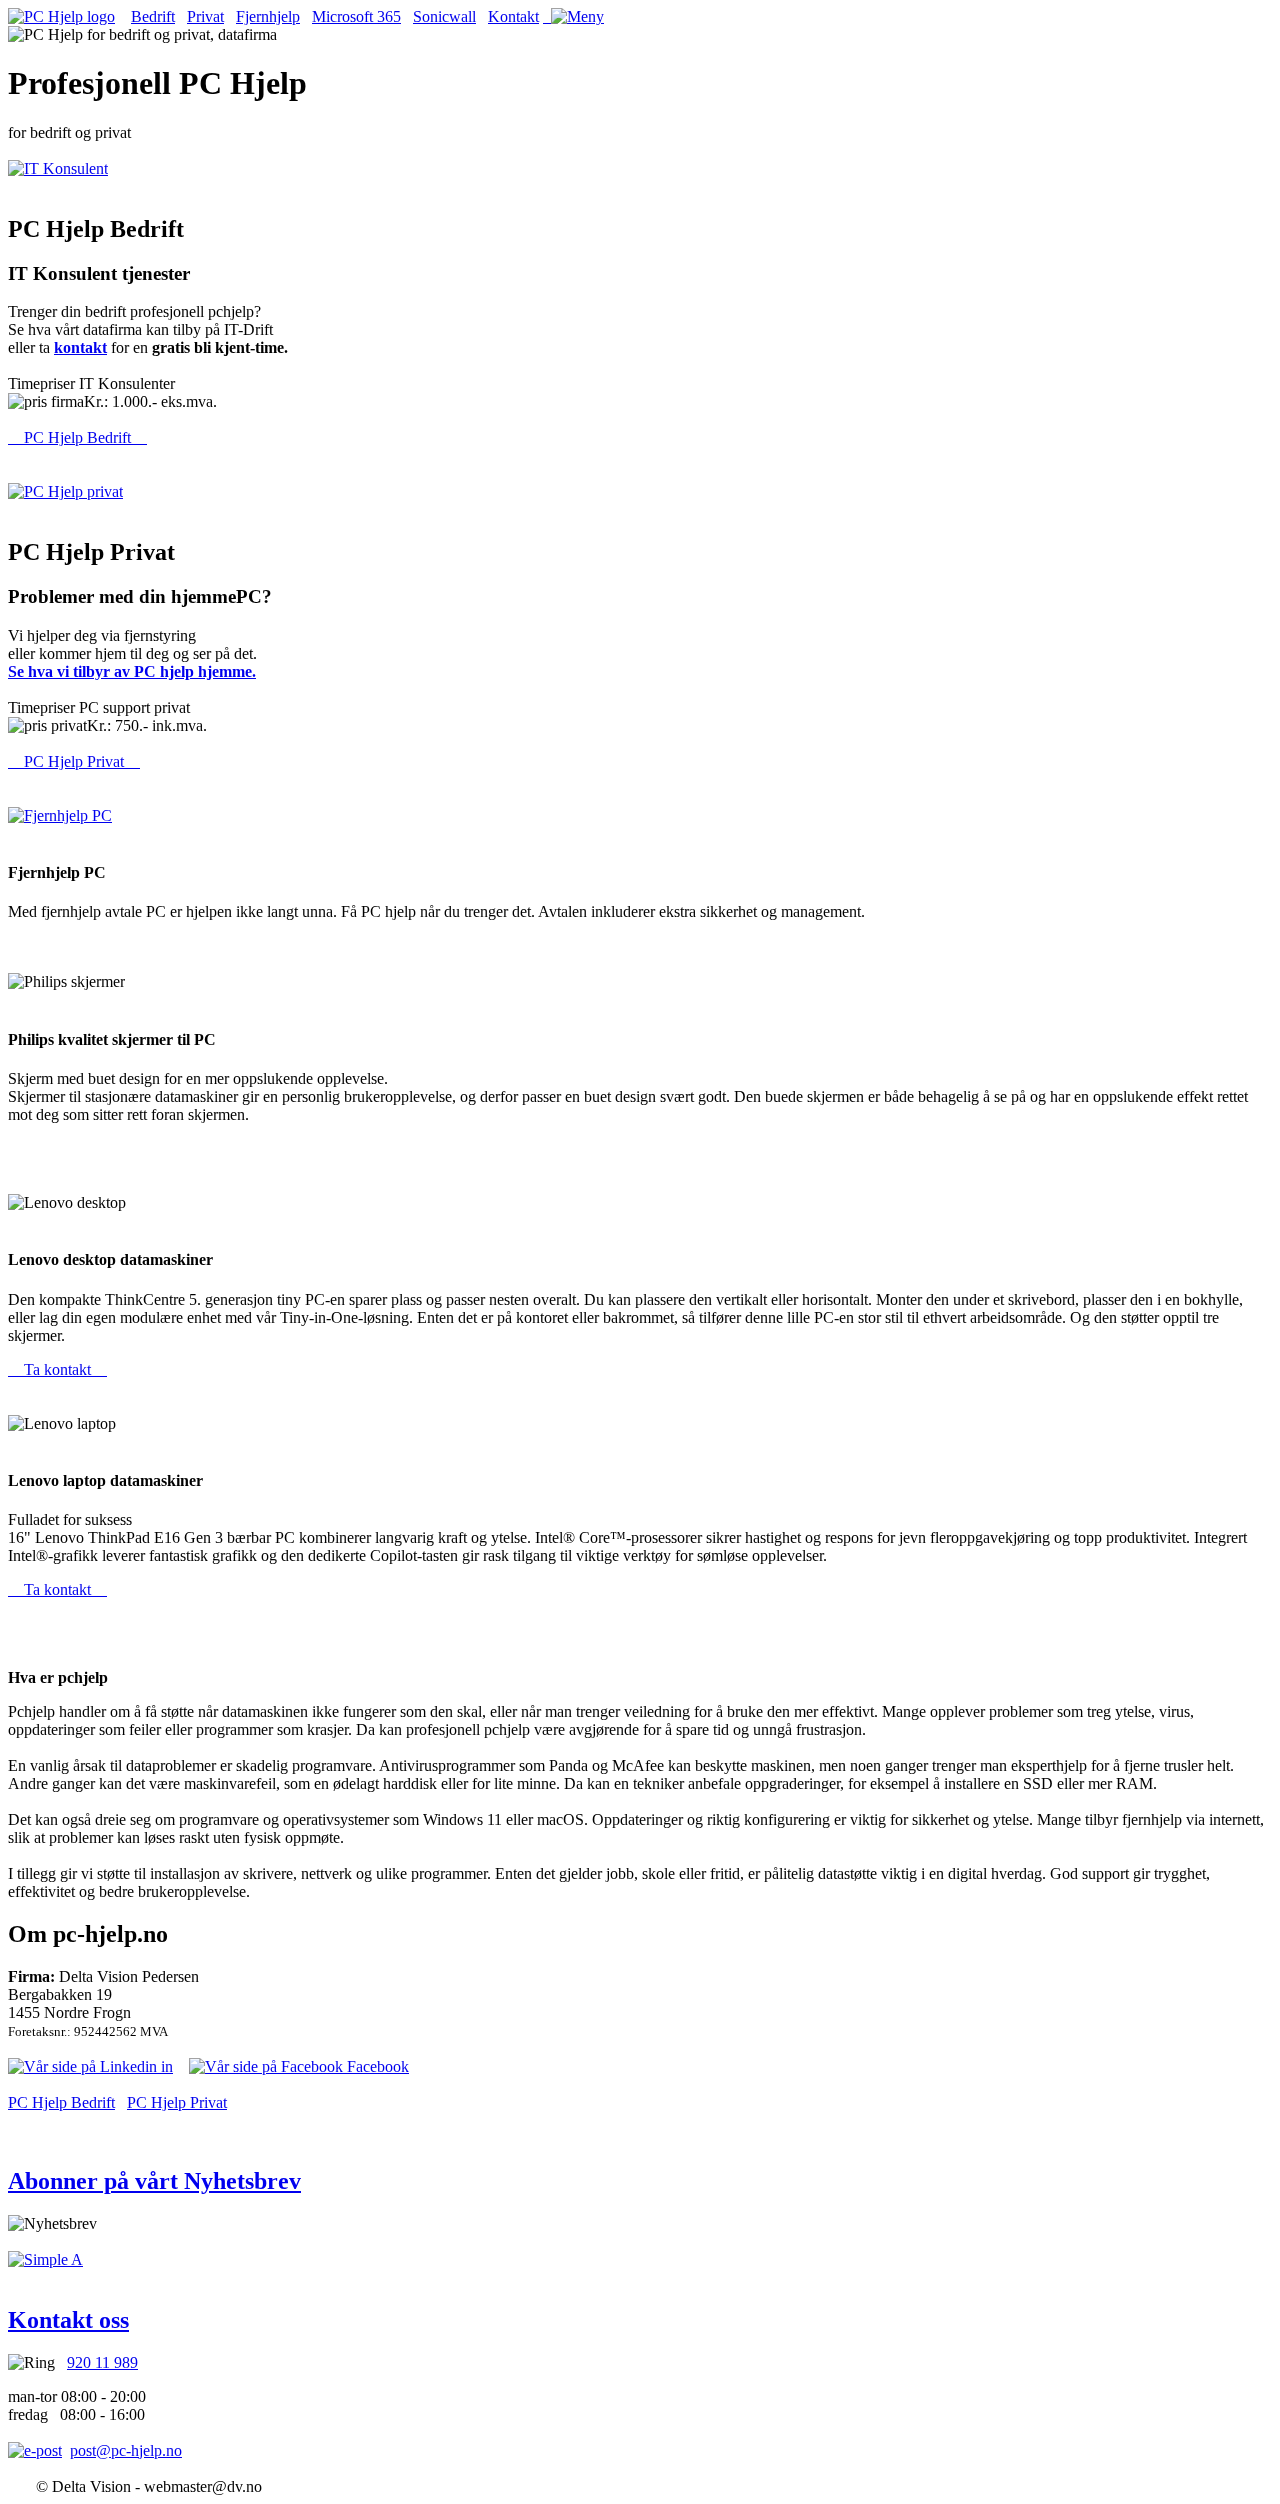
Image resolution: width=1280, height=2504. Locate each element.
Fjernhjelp (268, 16)
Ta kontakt (57, 1369)
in (165, 2066)
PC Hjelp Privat (74, 761)
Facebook (376, 2066)
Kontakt (513, 16)
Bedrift (153, 16)
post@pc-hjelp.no (126, 2450)
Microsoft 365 (356, 16)
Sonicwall (444, 16)
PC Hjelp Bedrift (77, 437)
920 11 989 (102, 2362)
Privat (205, 16)
